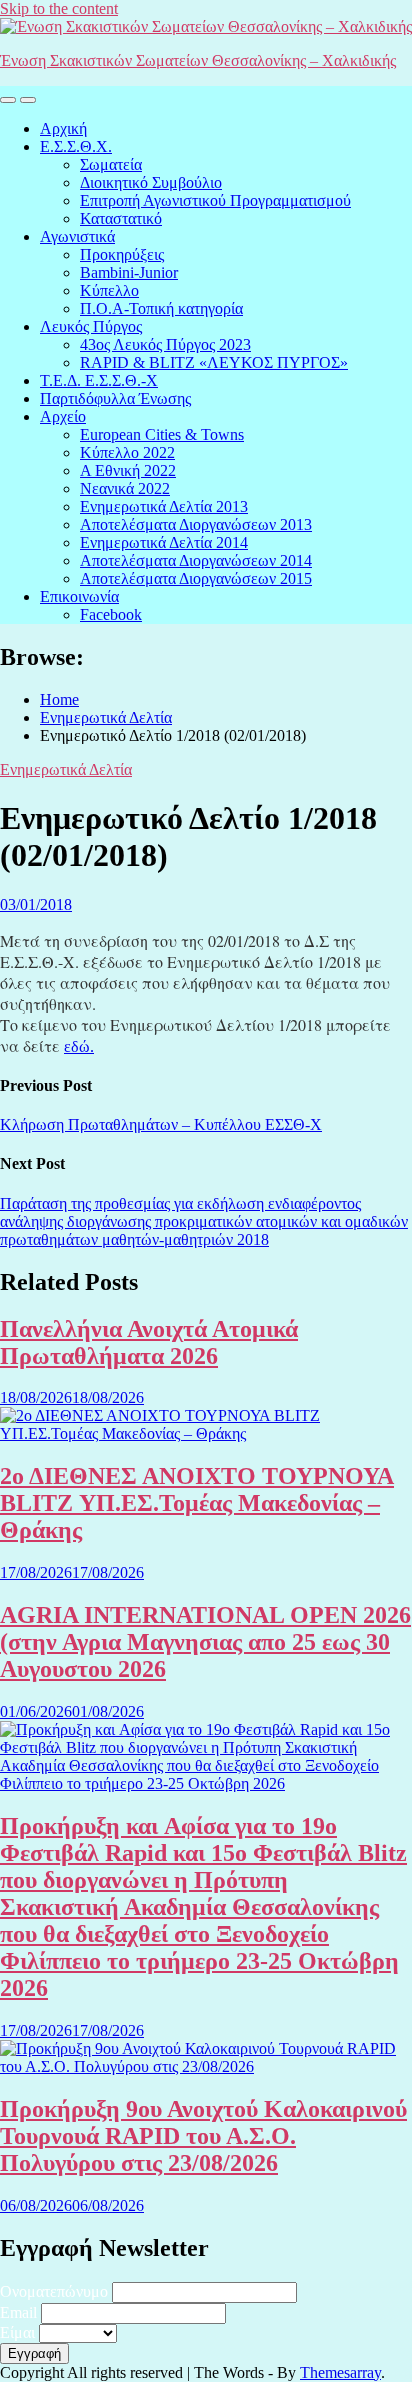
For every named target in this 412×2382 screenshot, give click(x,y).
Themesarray (340, 2372)
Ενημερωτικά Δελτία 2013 (164, 506)
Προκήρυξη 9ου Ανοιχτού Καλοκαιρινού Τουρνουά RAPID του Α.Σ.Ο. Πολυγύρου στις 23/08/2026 (203, 2136)
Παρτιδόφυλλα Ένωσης (115, 398)
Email (18, 2312)
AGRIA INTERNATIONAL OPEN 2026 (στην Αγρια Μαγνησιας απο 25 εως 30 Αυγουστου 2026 (205, 1642)
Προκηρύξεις (122, 254)
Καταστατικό (121, 218)
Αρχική (63, 128)
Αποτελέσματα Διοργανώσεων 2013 (196, 524)
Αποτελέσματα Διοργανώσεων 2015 (196, 578)
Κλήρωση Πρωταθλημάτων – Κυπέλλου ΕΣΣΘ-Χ (161, 1124)
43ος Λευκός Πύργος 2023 (165, 344)
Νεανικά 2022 (125, 488)
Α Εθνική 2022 (128, 470)
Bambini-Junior (129, 272)
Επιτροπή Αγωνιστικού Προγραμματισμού (215, 200)
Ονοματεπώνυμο (54, 2291)
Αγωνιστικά (77, 236)
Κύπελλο (109, 290)
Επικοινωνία (79, 596)
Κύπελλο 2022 (127, 452)
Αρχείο (63, 416)
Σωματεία (111, 164)
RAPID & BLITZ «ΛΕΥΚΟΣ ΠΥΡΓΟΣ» (214, 362)
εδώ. (79, 1046)
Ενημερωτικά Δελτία (66, 769)
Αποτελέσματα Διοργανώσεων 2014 (196, 560)
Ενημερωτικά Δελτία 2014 (164, 542)
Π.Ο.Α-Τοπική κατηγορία (161, 308)
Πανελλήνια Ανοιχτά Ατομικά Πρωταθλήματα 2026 (149, 1342)
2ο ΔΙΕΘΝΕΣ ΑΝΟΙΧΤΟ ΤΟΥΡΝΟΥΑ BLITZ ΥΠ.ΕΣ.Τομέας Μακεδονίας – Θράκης (197, 1503)
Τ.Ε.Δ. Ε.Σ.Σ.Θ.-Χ (99, 380)
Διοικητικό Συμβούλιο (151, 182)
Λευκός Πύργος (91, 326)
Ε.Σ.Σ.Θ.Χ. (76, 146)
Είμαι (17, 2332)
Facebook (111, 614)
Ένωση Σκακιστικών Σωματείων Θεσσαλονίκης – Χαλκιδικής (198, 60)
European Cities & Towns (162, 434)
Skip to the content (59, 8)
